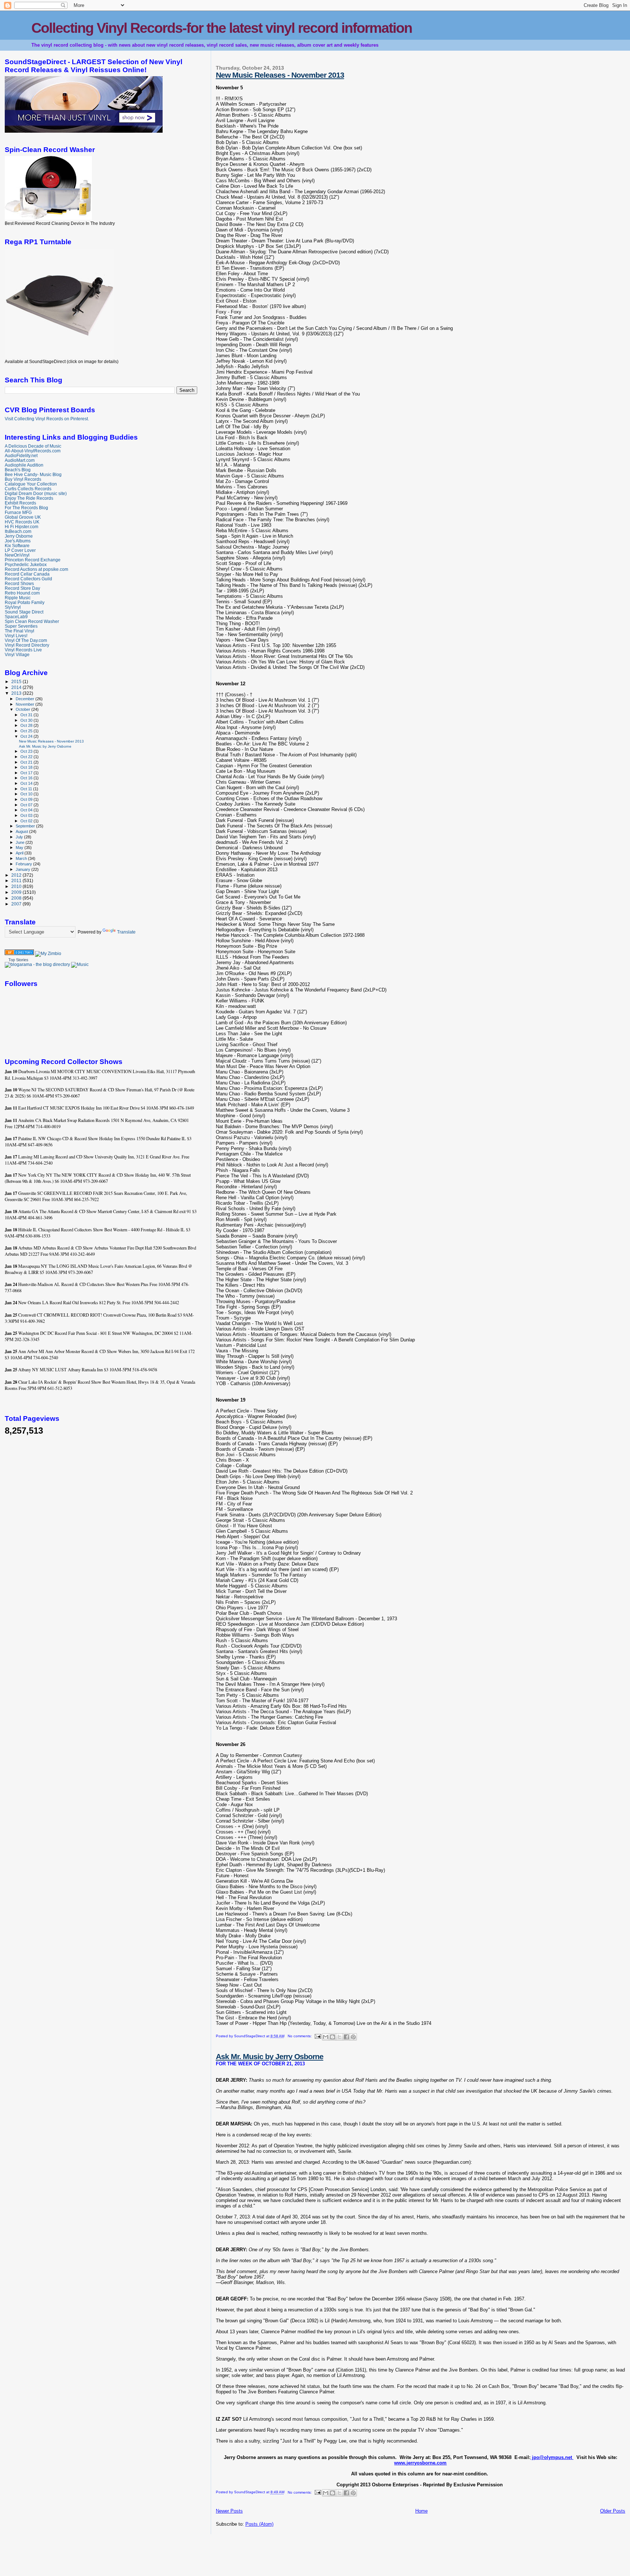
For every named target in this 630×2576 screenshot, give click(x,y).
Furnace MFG (18, 512)
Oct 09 (27, 799)
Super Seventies (21, 626)
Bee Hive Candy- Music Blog (33, 474)
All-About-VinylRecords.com (33, 451)
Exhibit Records (20, 503)
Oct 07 (27, 805)
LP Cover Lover (20, 550)
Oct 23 (27, 751)
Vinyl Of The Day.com (26, 640)
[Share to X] (339, 2037)
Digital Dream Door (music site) (36, 493)
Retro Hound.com (22, 593)
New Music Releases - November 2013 (280, 75)
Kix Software (17, 545)
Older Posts (613, 2511)
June (21, 842)
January (24, 869)
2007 (17, 904)
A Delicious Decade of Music (33, 446)
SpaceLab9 (16, 617)
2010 (17, 886)
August (22, 831)
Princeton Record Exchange (33, 560)
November (26, 704)
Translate (126, 932)
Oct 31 (27, 715)
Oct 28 (27, 725)
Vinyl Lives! (16, 636)
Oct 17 (27, 773)
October (24, 709)
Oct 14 (27, 783)
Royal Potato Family (25, 602)
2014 (17, 687)
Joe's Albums (18, 541)
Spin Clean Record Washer (32, 621)
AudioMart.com (20, 460)
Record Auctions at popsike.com (36, 569)
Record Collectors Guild (28, 579)
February (24, 864)
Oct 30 (27, 720)
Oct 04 (27, 810)
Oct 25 (27, 731)
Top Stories (18, 960)
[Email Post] (318, 2036)
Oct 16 (27, 778)
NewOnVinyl (17, 555)
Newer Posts (229, 2511)
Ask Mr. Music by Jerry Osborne (270, 2056)
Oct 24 (27, 736)
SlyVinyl (13, 607)
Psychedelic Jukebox (26, 564)
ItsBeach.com (18, 531)
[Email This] (326, 2037)
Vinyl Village (17, 654)
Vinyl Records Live (23, 650)
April (20, 853)
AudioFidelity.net (21, 455)
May (20, 847)
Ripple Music (18, 598)
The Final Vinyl (20, 631)
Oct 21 (27, 762)
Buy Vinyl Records (23, 479)
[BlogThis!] (332, 2037)
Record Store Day (22, 588)
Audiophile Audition (24, 465)
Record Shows (19, 583)
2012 (17, 875)
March (22, 858)
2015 (17, 681)
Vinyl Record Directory (27, 645)
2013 (17, 693)
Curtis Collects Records (28, 489)
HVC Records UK (22, 522)
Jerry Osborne (19, 536)
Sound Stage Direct (24, 612)
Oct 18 (27, 767)
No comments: (300, 2036)
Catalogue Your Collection (31, 484)
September (26, 826)
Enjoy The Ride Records (29, 498)
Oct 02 (27, 821)
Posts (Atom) (259, 2524)
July (20, 837)
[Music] (80, 964)
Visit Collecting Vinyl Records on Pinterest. (47, 419)
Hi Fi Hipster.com (22, 527)
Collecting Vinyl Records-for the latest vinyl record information (222, 28)
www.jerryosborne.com (420, 2463)
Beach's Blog (18, 470)
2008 (17, 898)
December (26, 699)
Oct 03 (27, 815)
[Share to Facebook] (346, 2037)
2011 (17, 880)
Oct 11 (27, 789)
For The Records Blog (26, 508)
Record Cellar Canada (27, 574)
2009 (17, 892)
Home (421, 2511)
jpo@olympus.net (552, 2457)
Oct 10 (27, 794)
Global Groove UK (23, 517)
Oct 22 (27, 757)
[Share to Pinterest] (353, 2037)
